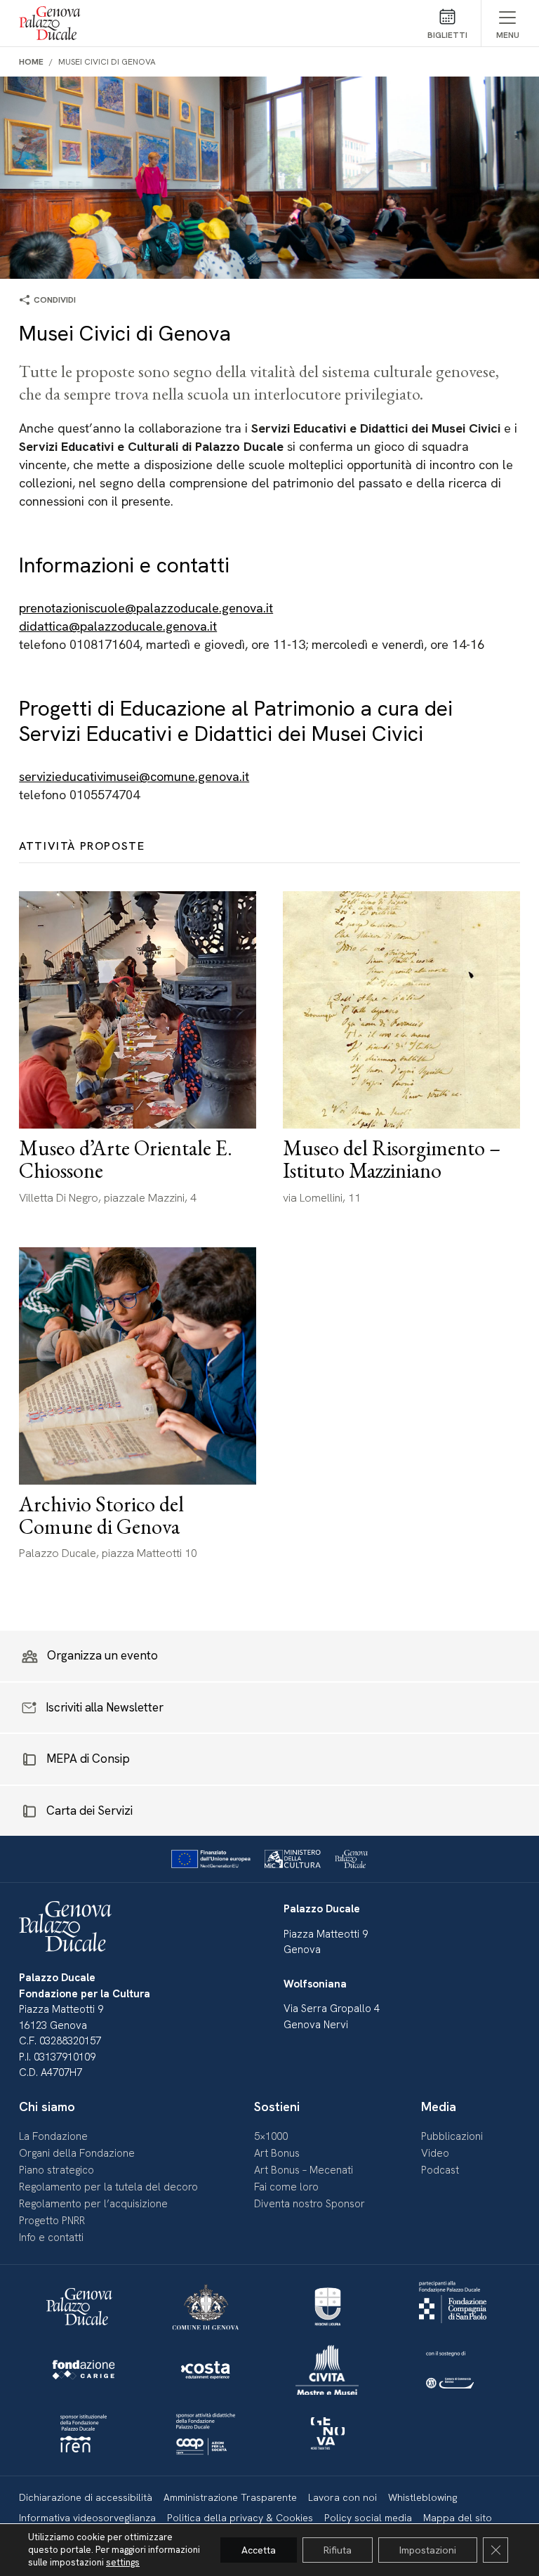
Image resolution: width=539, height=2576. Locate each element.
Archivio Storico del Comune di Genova (101, 1515)
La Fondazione (53, 2136)
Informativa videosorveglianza (87, 2518)
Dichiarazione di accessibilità (86, 2497)
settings (123, 2562)
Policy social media (368, 2518)
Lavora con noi (342, 2497)
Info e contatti (51, 2237)
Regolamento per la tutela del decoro (108, 2187)
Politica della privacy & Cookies (240, 2518)
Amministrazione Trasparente (230, 2497)
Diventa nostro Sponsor (310, 2204)
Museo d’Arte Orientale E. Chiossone (126, 1159)
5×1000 (271, 2136)
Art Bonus (277, 2153)
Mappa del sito (458, 2518)
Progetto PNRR (52, 2221)
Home (31, 62)
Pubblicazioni (452, 2136)
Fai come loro (286, 2187)
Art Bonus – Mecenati (304, 2170)
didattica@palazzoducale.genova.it (118, 626)
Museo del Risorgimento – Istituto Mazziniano (392, 1159)
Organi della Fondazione (77, 2153)
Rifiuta (338, 2550)
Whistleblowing (422, 2497)
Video (435, 2153)
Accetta (259, 2550)
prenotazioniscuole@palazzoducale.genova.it (146, 608)
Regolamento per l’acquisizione (93, 2204)
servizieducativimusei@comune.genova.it (134, 776)
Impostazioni (428, 2550)
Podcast (440, 2170)
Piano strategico (56, 2170)
